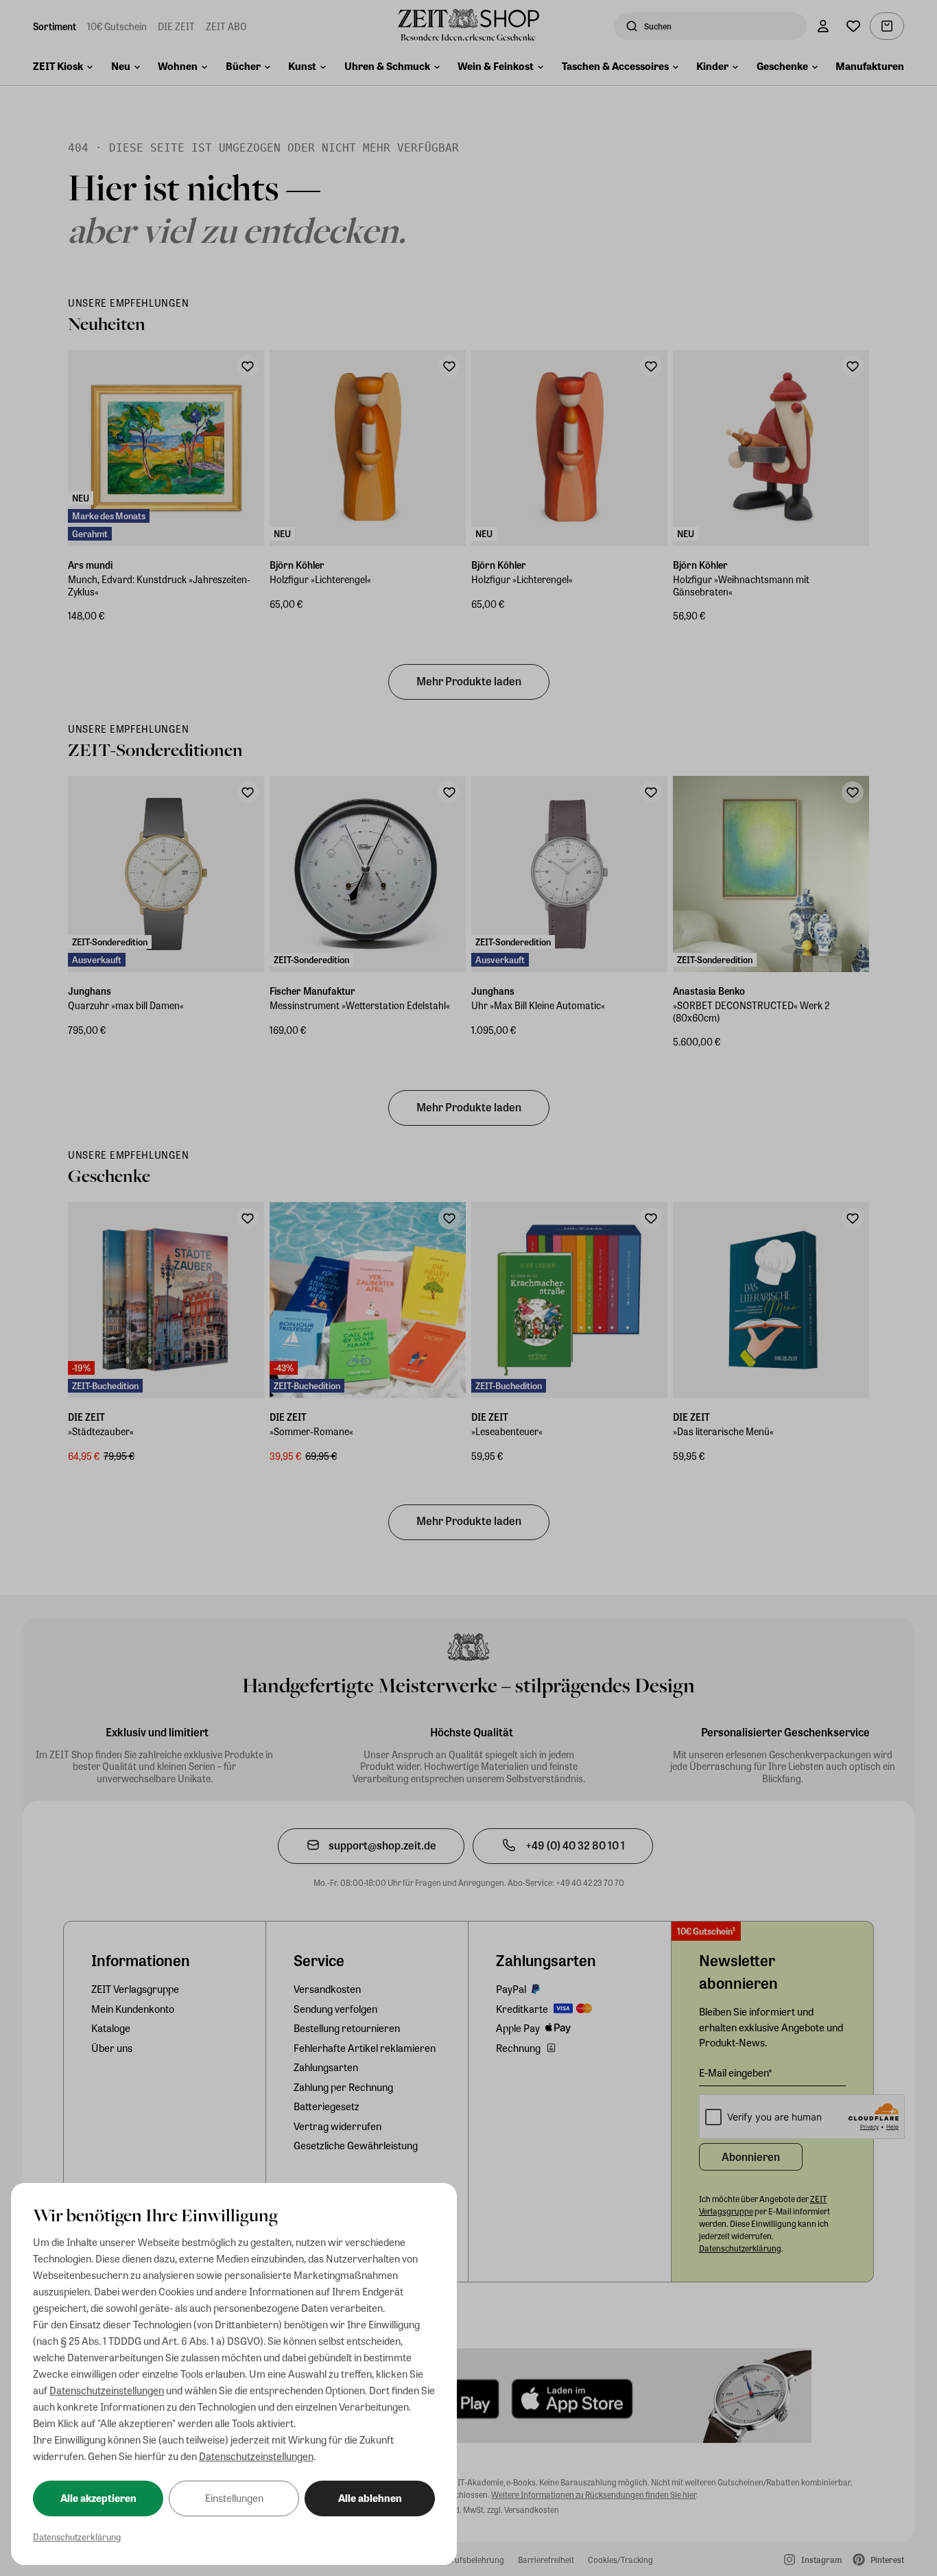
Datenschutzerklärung (77, 2537)
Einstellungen (234, 2498)
